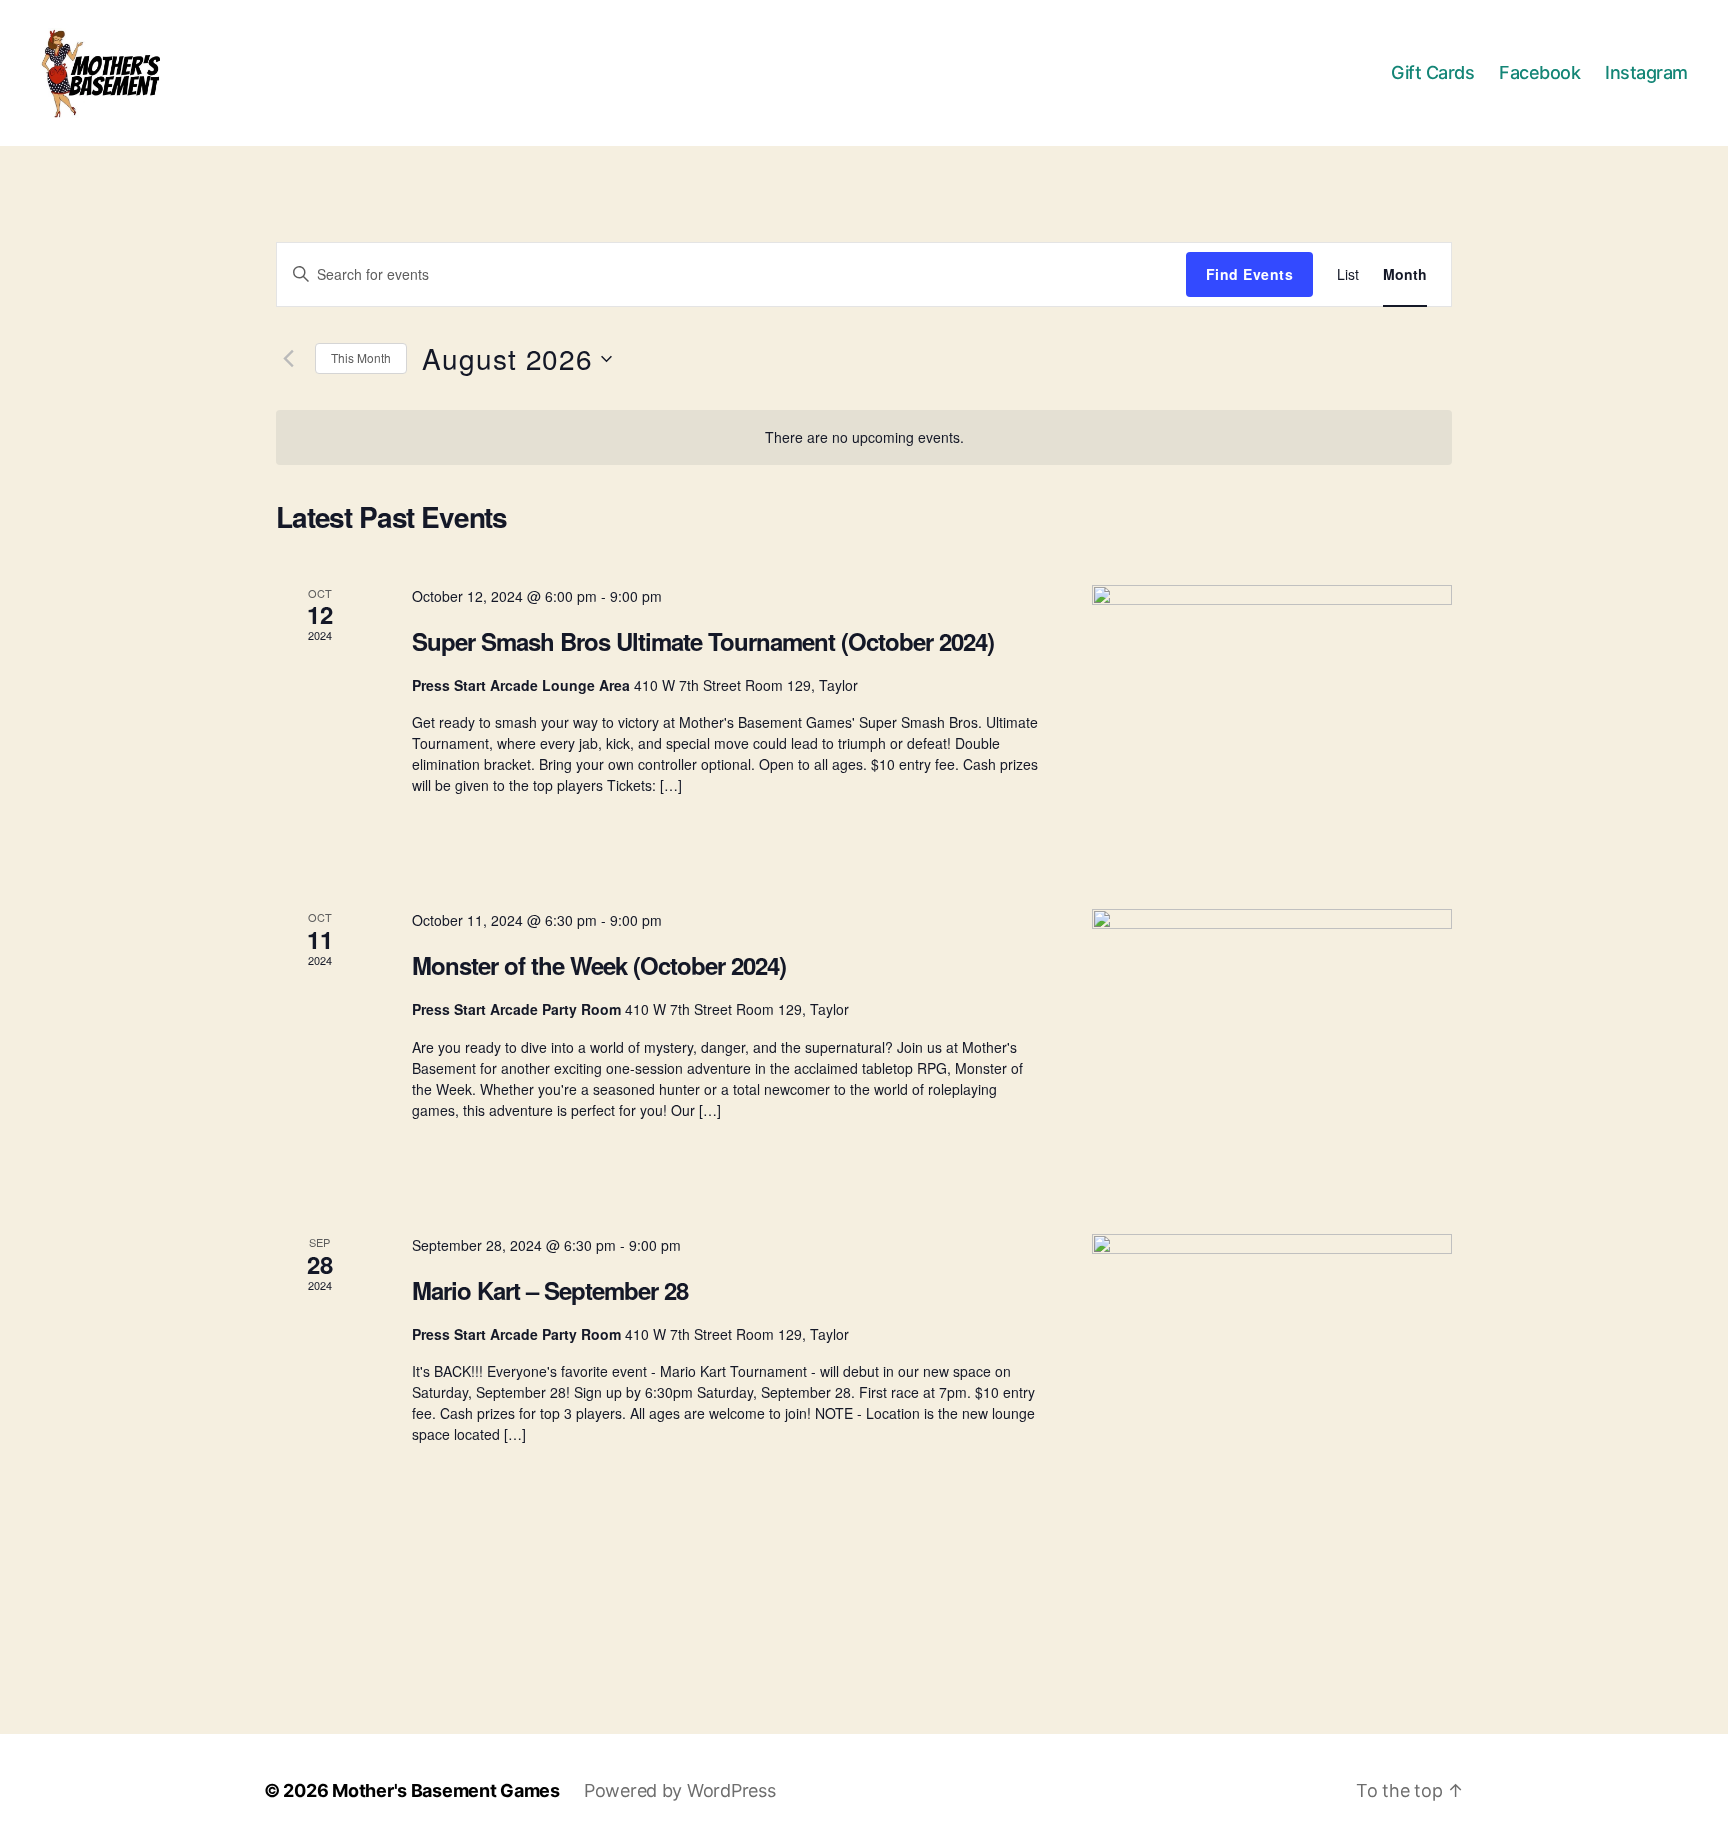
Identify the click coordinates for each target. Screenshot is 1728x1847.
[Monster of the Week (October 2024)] (1272, 1047)
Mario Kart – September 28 (550, 1290)
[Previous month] (288, 359)
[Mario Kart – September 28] (1272, 1372)
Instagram (1646, 72)
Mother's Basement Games (446, 1790)
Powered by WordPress (680, 1790)
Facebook (1539, 72)
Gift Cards (1432, 72)
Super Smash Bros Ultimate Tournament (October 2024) (703, 641)
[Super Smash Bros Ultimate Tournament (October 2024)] (1272, 723)
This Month (361, 357)
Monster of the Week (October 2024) (599, 965)
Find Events (1249, 274)
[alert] (864, 437)
